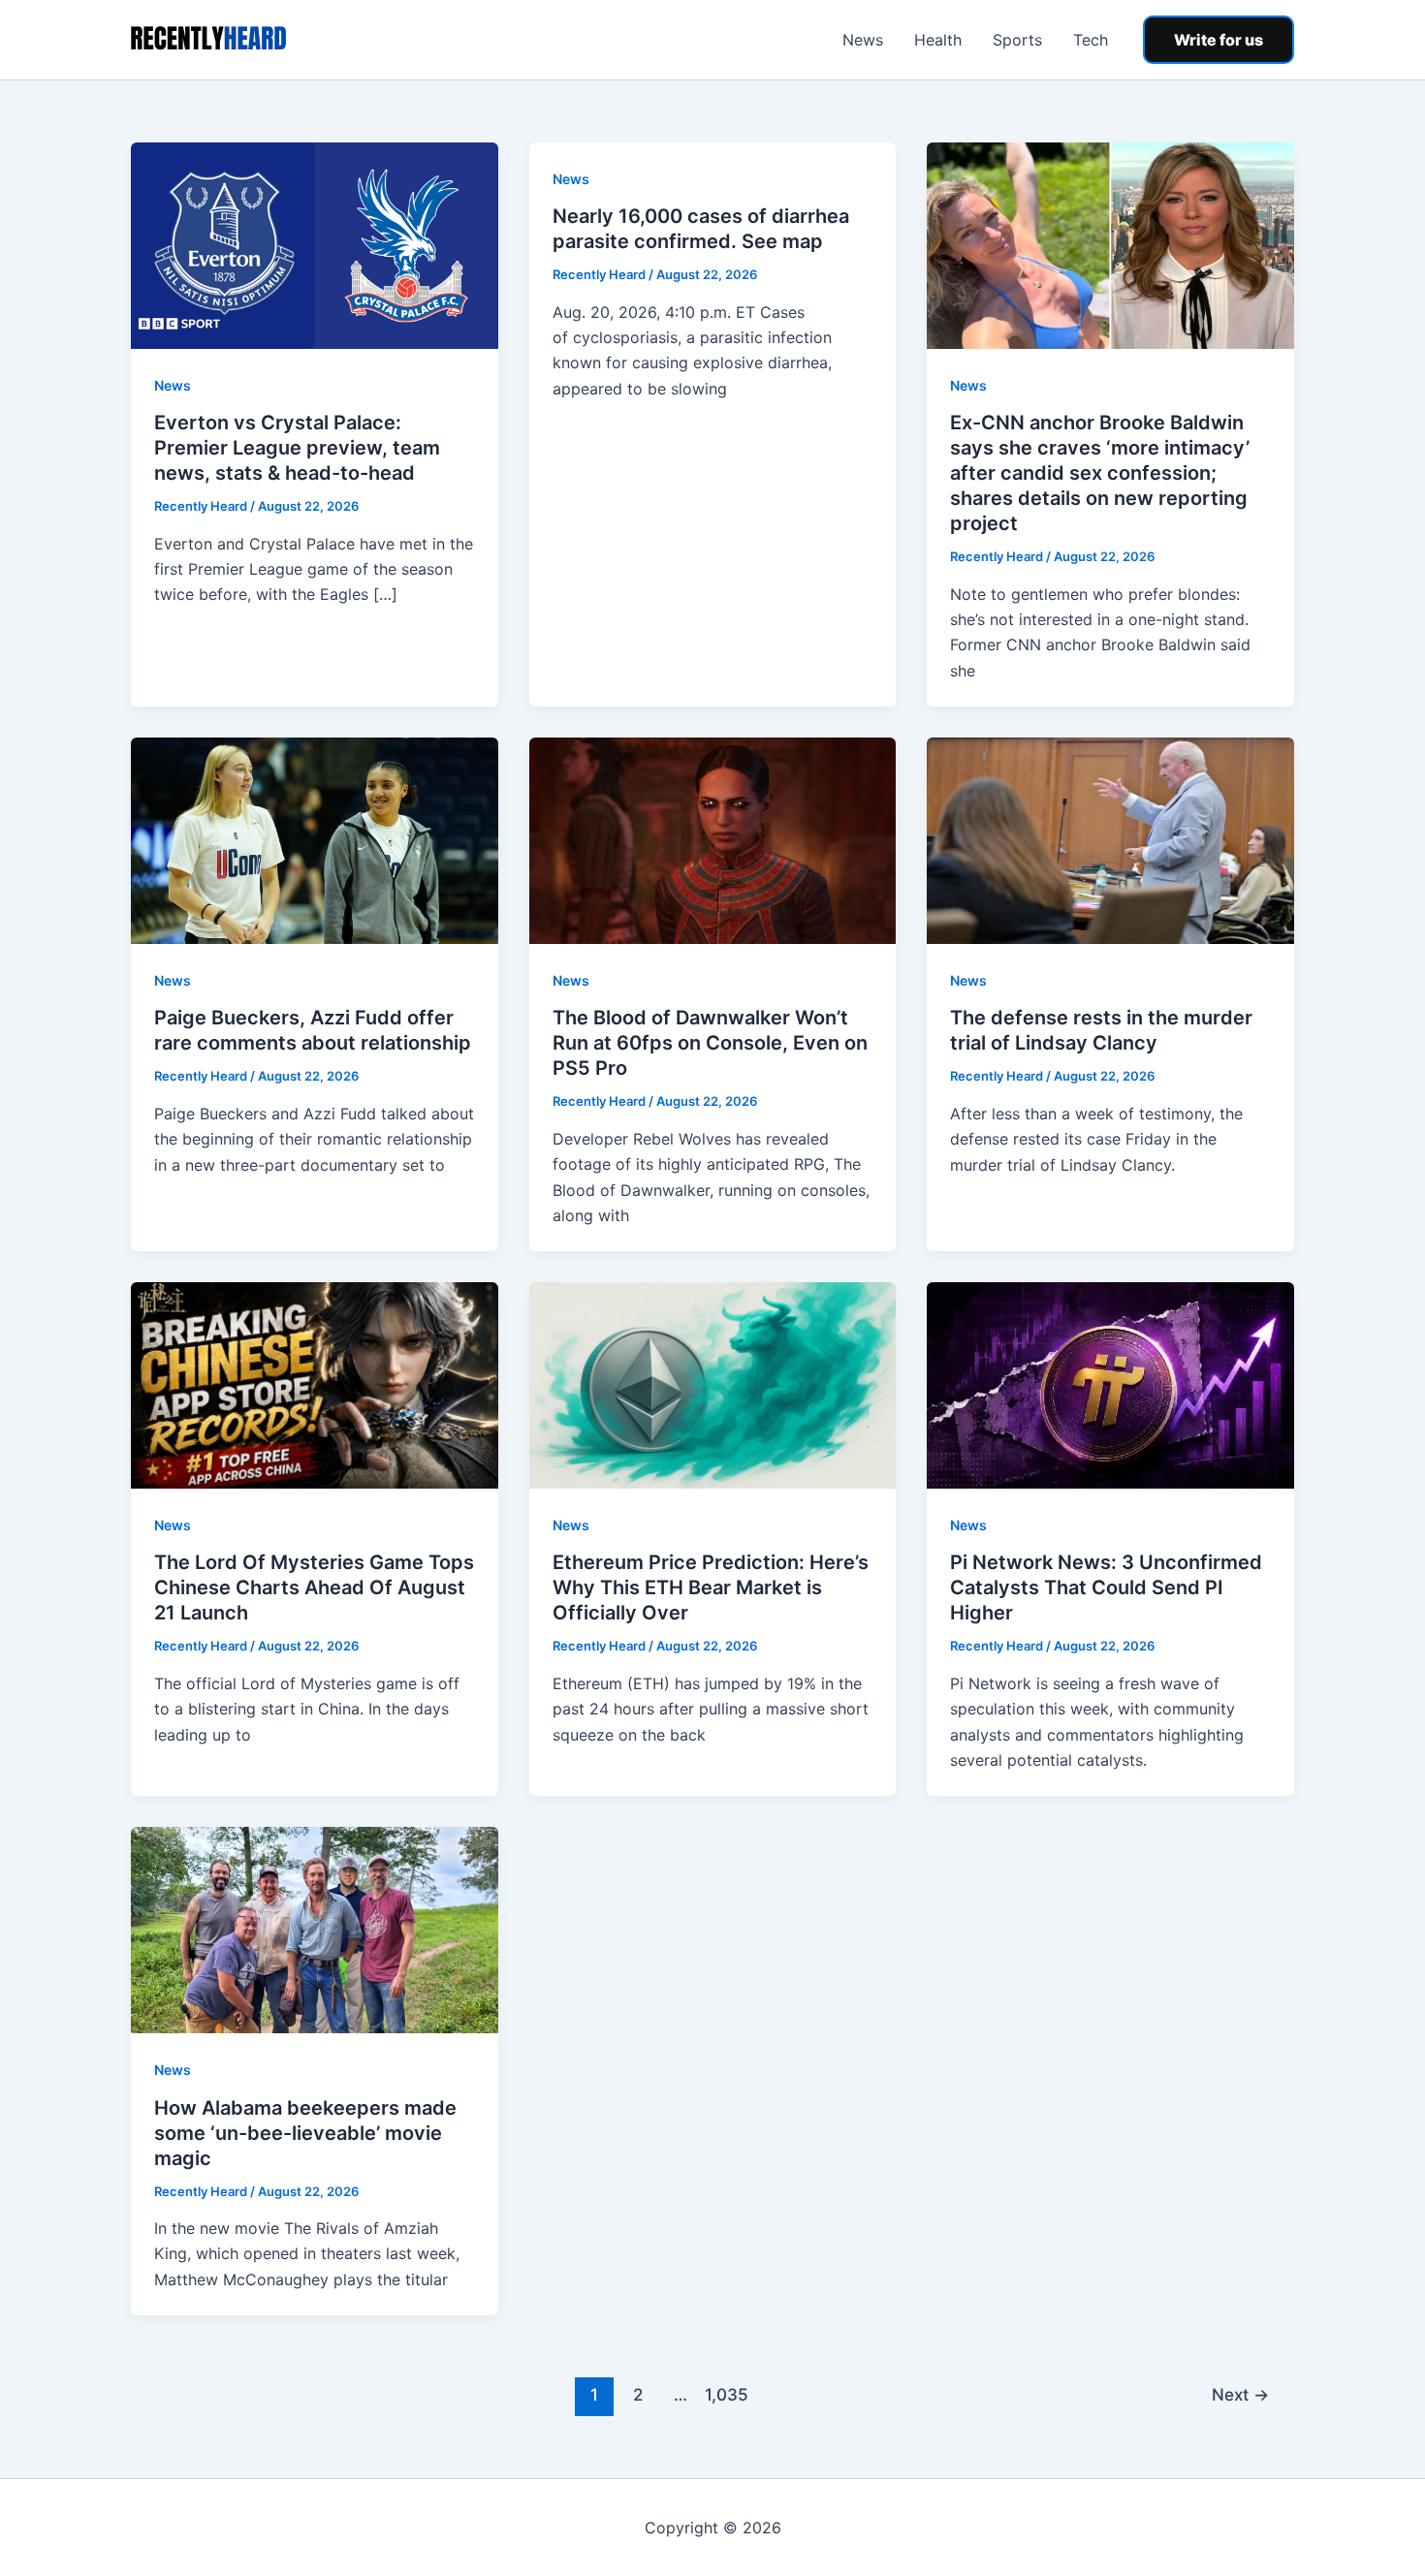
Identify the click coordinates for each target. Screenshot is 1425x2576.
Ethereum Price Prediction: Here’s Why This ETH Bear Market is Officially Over (711, 1587)
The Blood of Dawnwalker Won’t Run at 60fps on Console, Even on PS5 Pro (710, 1043)
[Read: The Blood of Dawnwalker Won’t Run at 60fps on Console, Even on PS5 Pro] (713, 839)
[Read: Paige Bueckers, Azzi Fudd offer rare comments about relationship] (315, 839)
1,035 (724, 2394)
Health (938, 40)
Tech (1091, 40)
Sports (1017, 40)
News (863, 40)
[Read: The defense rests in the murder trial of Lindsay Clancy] (1110, 839)
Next (1240, 2394)
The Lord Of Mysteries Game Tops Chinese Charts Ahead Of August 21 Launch (314, 1587)
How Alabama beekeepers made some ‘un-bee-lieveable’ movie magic (305, 2133)
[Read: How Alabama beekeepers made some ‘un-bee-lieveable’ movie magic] (315, 1929)
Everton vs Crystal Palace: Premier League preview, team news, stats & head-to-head (297, 448)
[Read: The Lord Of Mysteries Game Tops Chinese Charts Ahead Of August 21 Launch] (315, 1384)
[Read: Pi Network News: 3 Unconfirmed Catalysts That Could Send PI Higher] (1110, 1384)
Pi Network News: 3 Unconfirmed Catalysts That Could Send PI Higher (1106, 1587)
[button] (1219, 40)
